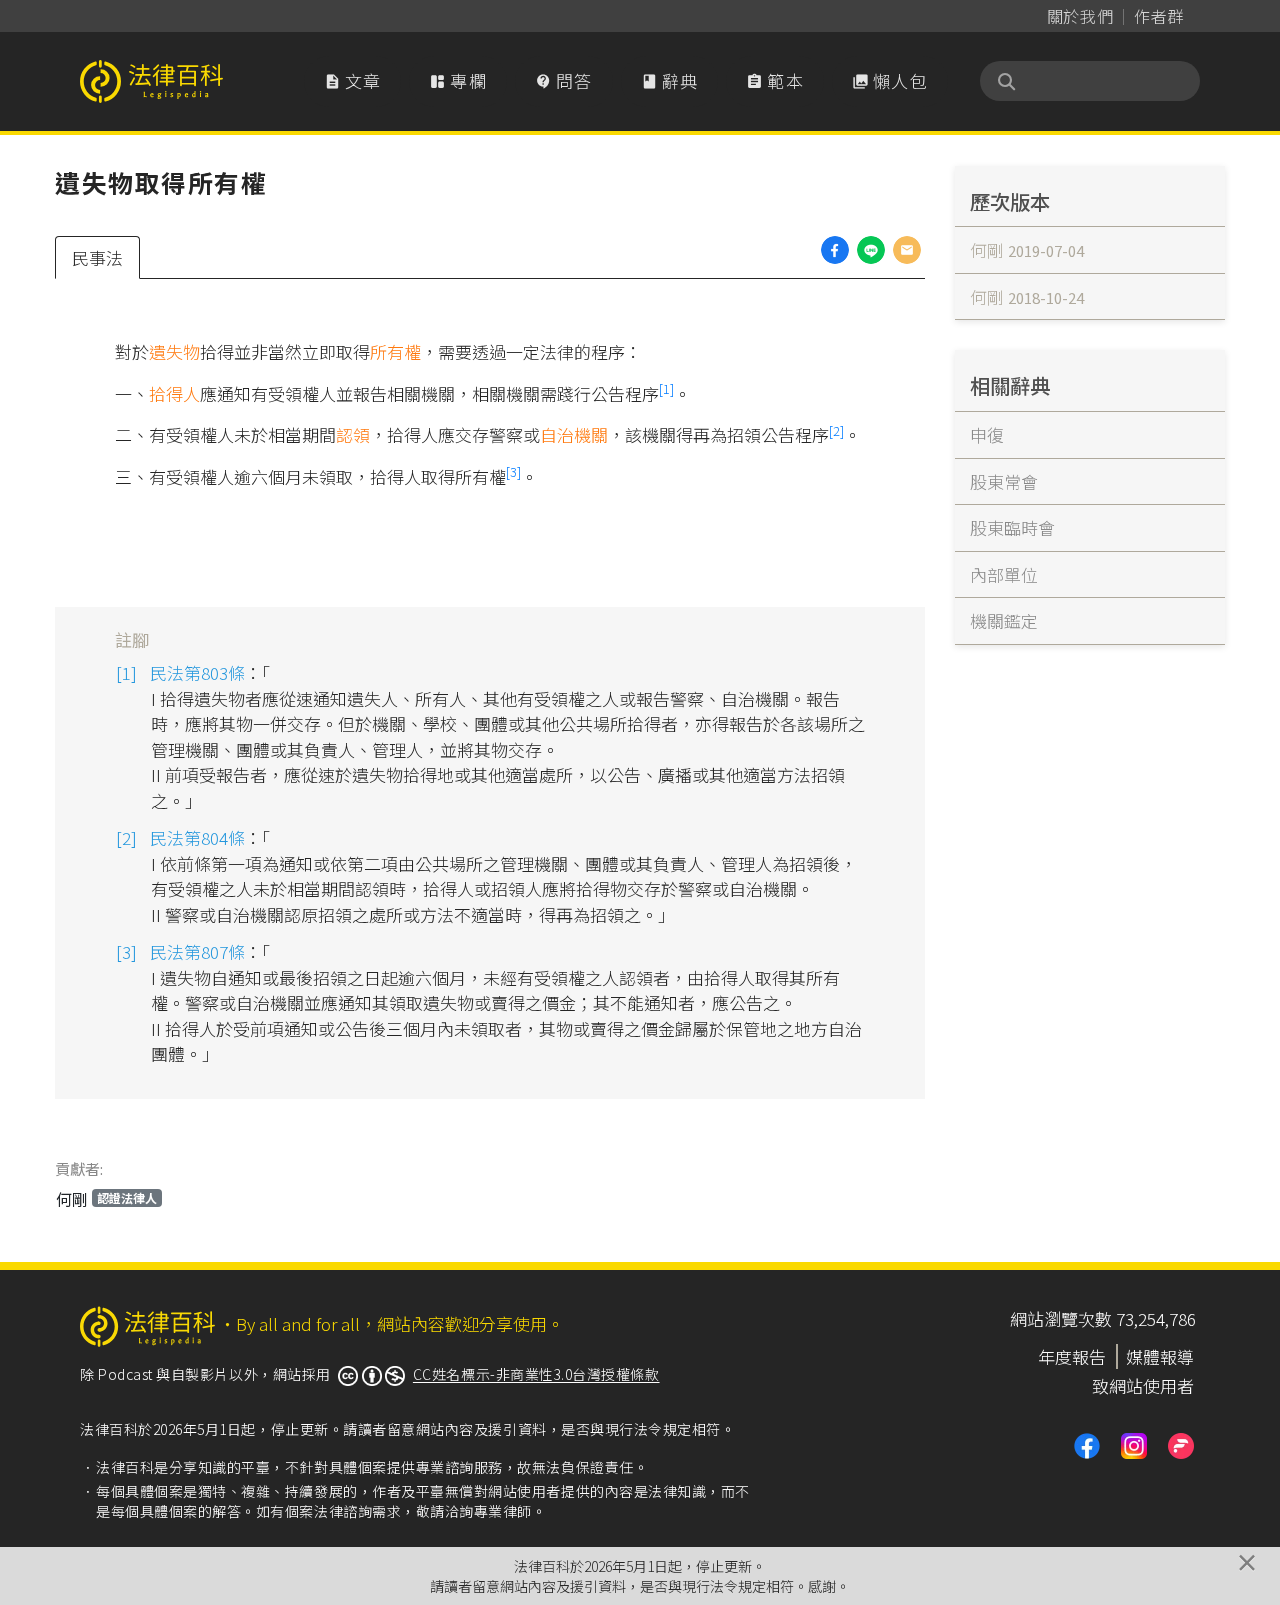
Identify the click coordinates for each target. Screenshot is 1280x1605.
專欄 (458, 80)
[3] (513, 471)
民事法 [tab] (97, 257)
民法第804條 (197, 837)
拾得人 (174, 393)
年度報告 (1072, 1356)
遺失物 (174, 351)
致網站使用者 (1143, 1385)
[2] (836, 430)
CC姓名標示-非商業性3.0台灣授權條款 (536, 1374)
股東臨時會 (1012, 527)
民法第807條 (197, 951)
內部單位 (1004, 574)
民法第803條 (197, 672)
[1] (666, 388)
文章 (353, 80)
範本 (775, 80)
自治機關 (574, 434)
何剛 (106, 1199)
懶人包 (890, 80)
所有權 (395, 351)
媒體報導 (1160, 1356)
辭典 (670, 80)
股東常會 (1004, 481)
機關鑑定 (1004, 620)
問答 (564, 80)
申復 (987, 434)
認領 (353, 434)
